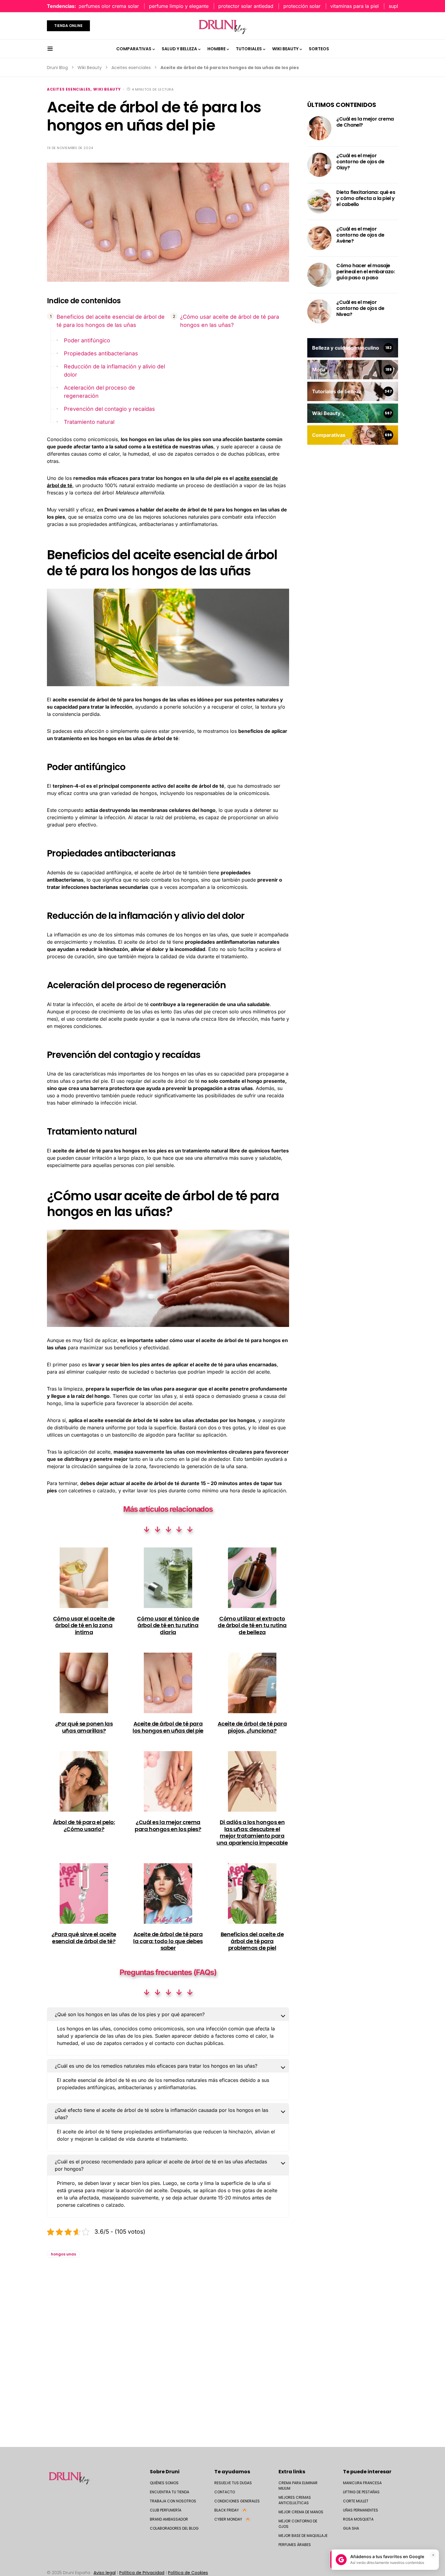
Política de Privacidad (142, 2573)
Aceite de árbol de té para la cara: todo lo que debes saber (168, 1941)
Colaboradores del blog (174, 2528)
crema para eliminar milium (298, 2486)
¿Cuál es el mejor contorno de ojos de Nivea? (360, 308)
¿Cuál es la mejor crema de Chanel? (365, 122)
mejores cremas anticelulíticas (295, 2500)
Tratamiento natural (89, 422)
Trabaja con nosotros (173, 2501)
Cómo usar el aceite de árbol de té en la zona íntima (84, 1625)
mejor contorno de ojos (298, 2524)
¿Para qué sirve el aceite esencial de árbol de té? (84, 1938)
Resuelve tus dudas (233, 2483)
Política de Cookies (188, 2573)
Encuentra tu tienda (170, 2492)
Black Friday (230, 2510)
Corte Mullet (356, 2501)
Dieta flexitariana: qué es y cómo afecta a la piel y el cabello (366, 198)
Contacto (225, 2492)
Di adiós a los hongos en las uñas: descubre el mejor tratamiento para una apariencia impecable (252, 1832)
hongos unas (63, 2254)
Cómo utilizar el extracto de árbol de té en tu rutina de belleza (252, 1625)
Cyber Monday (232, 2519)
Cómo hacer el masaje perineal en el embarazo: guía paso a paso (366, 272)
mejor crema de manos (301, 2512)
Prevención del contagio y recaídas (109, 409)
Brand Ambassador (169, 2519)
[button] (50, 49)
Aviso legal (105, 2573)
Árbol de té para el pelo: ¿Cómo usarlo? (84, 1826)
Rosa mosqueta (358, 2519)
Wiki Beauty (90, 68)
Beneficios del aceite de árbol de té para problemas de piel (252, 1941)
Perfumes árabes (295, 2545)
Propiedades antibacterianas (101, 353)
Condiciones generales (237, 2501)
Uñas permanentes (361, 2510)
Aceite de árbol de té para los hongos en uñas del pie (168, 1727)
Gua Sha (351, 2528)
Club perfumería (166, 2510)
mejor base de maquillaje (303, 2536)
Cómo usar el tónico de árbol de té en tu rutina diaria (168, 1625)
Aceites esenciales (131, 68)
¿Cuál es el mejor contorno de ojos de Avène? (360, 235)
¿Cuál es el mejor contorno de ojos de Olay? (360, 162)
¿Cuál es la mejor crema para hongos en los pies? (168, 1826)
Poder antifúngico (87, 340)
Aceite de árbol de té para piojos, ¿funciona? (252, 1727)
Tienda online (68, 26)
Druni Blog (57, 68)
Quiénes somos (164, 2483)
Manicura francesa (362, 2483)
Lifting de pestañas (361, 2492)
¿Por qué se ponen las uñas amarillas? (84, 1727)
